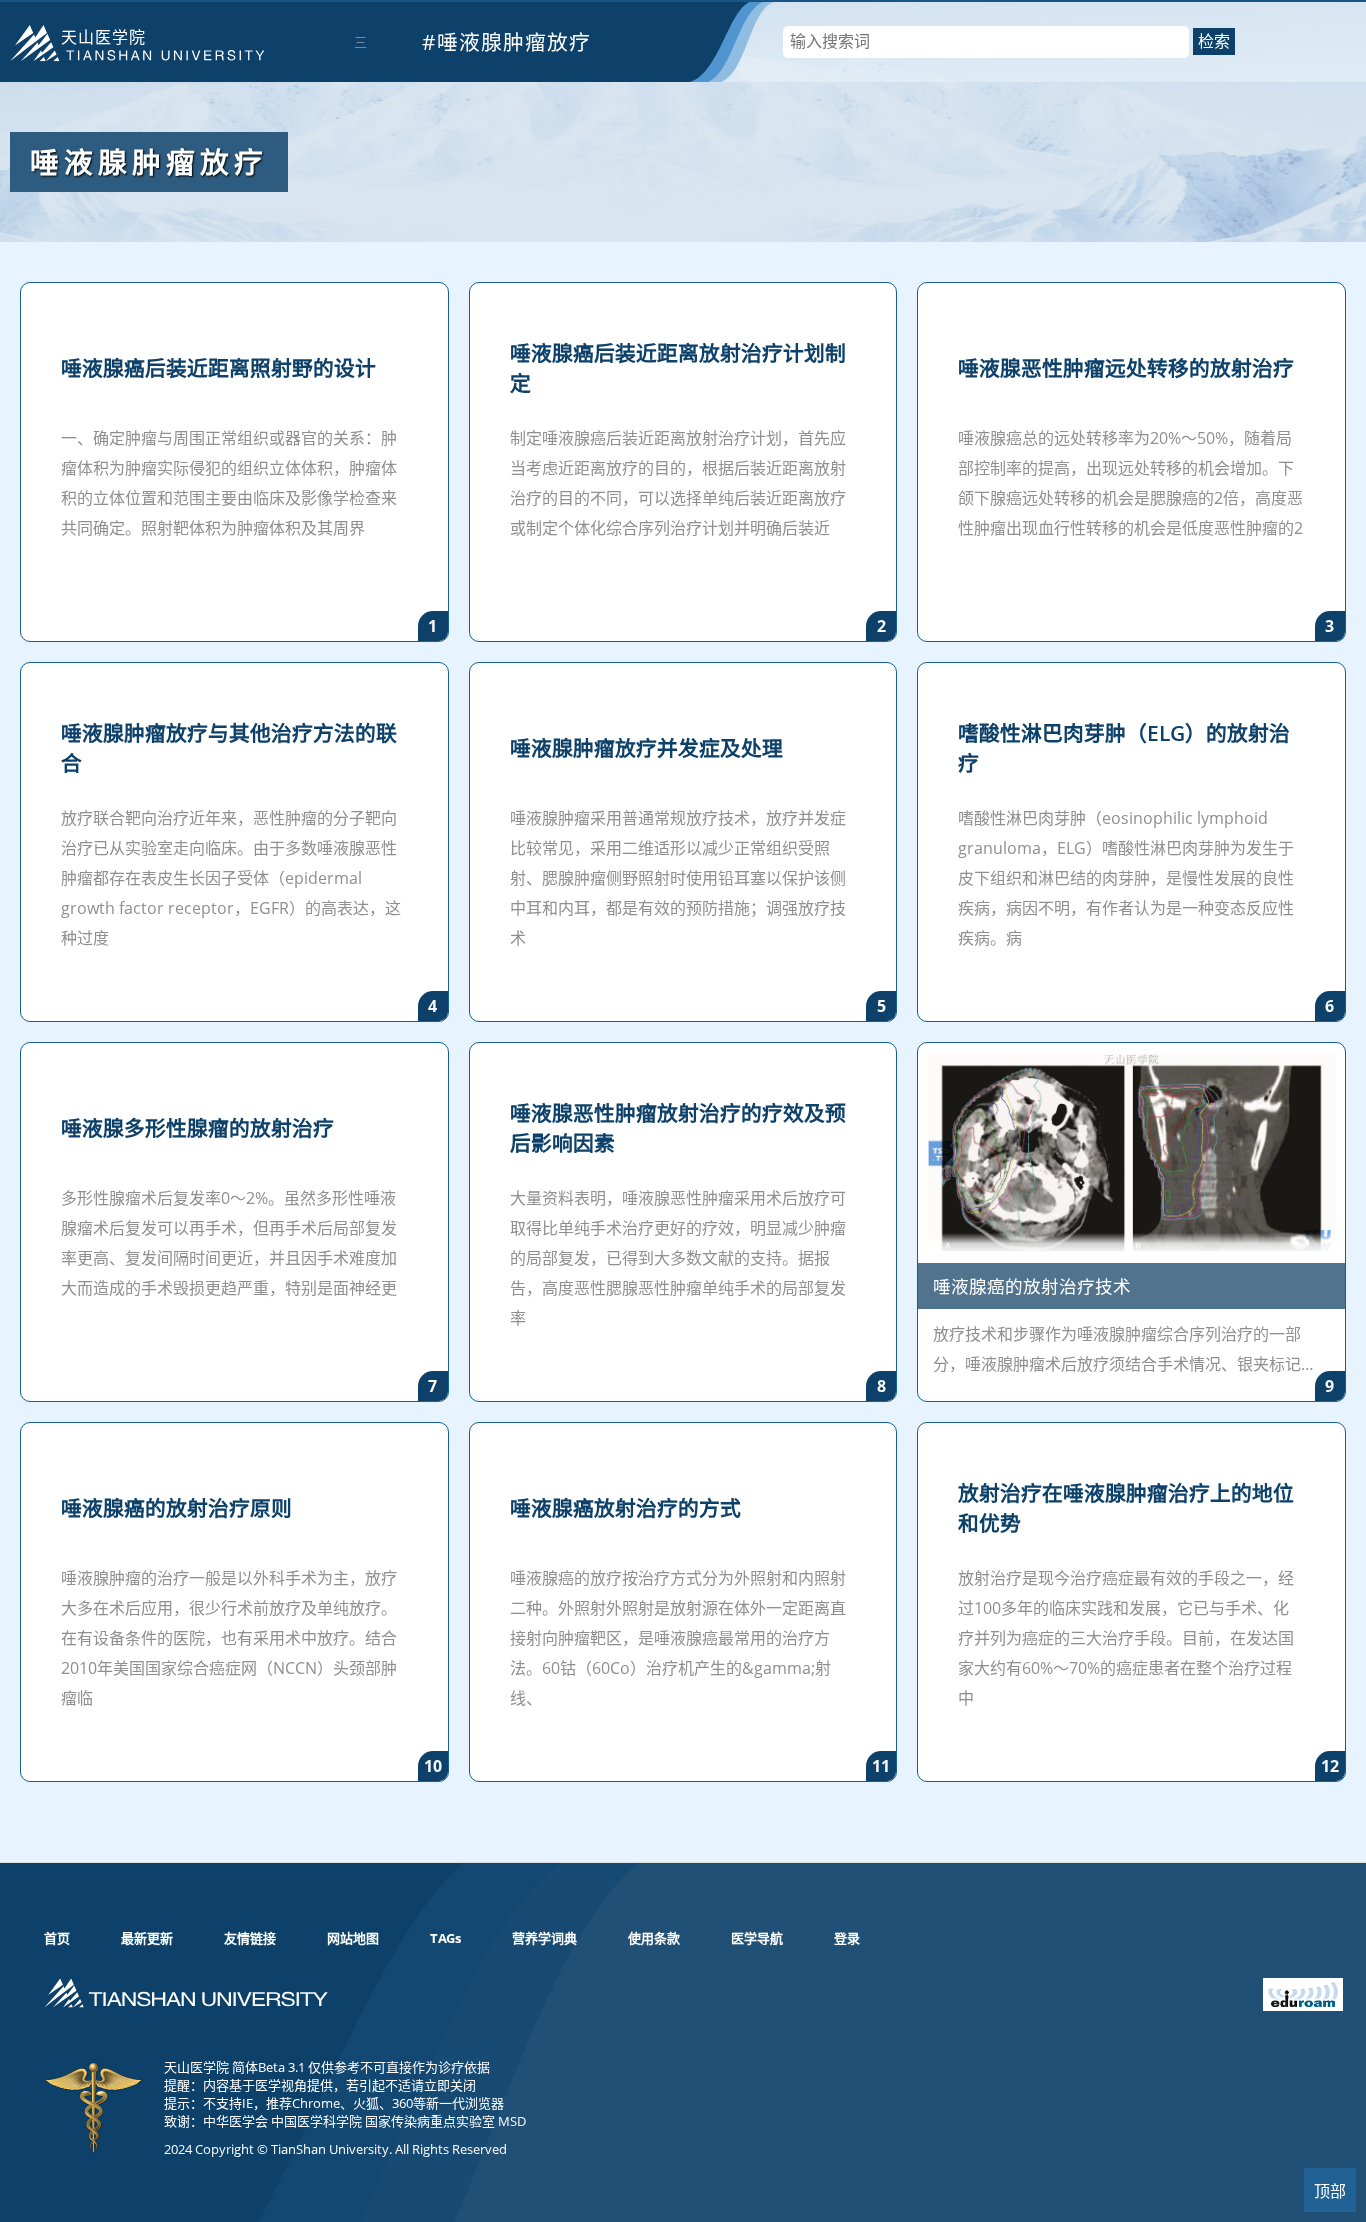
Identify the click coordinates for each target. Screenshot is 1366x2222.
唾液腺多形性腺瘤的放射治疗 (197, 1128)
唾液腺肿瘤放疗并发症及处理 (646, 748)
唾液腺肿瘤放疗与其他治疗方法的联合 (229, 748)
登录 (847, 1938)
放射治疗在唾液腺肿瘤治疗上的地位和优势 (1126, 1508)
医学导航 (757, 1938)
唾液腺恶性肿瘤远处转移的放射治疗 (1126, 368)
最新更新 (147, 1938)
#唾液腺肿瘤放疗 (506, 42)
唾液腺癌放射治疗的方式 (625, 1508)
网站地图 (353, 1938)
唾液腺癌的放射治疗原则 (176, 1508)
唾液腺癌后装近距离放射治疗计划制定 (678, 368)
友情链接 (250, 1938)
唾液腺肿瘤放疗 (149, 162)
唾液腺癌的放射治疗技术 (1032, 1286)
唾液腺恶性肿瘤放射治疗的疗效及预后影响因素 (678, 1128)
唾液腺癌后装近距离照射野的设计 (218, 368)
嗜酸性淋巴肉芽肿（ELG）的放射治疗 (1124, 748)
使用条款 (654, 1938)
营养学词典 (544, 1938)
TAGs (445, 1938)
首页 (57, 1938)
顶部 (1330, 2191)
